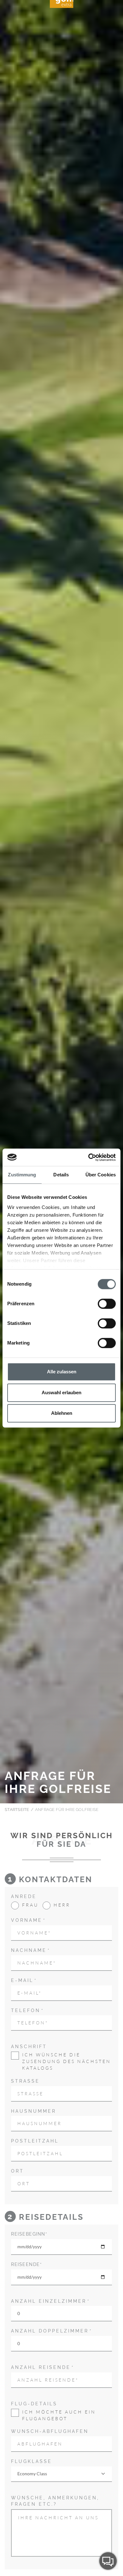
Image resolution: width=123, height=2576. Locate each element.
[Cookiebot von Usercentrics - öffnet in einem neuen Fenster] (88, 1157)
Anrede (24, 1896)
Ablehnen (62, 1413)
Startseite (17, 1810)
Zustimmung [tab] (22, 1175)
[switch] (107, 1304)
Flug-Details (34, 2404)
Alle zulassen (62, 1372)
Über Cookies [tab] (101, 1175)
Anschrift (29, 2047)
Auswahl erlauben (61, 1392)
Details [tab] (61, 1175)
